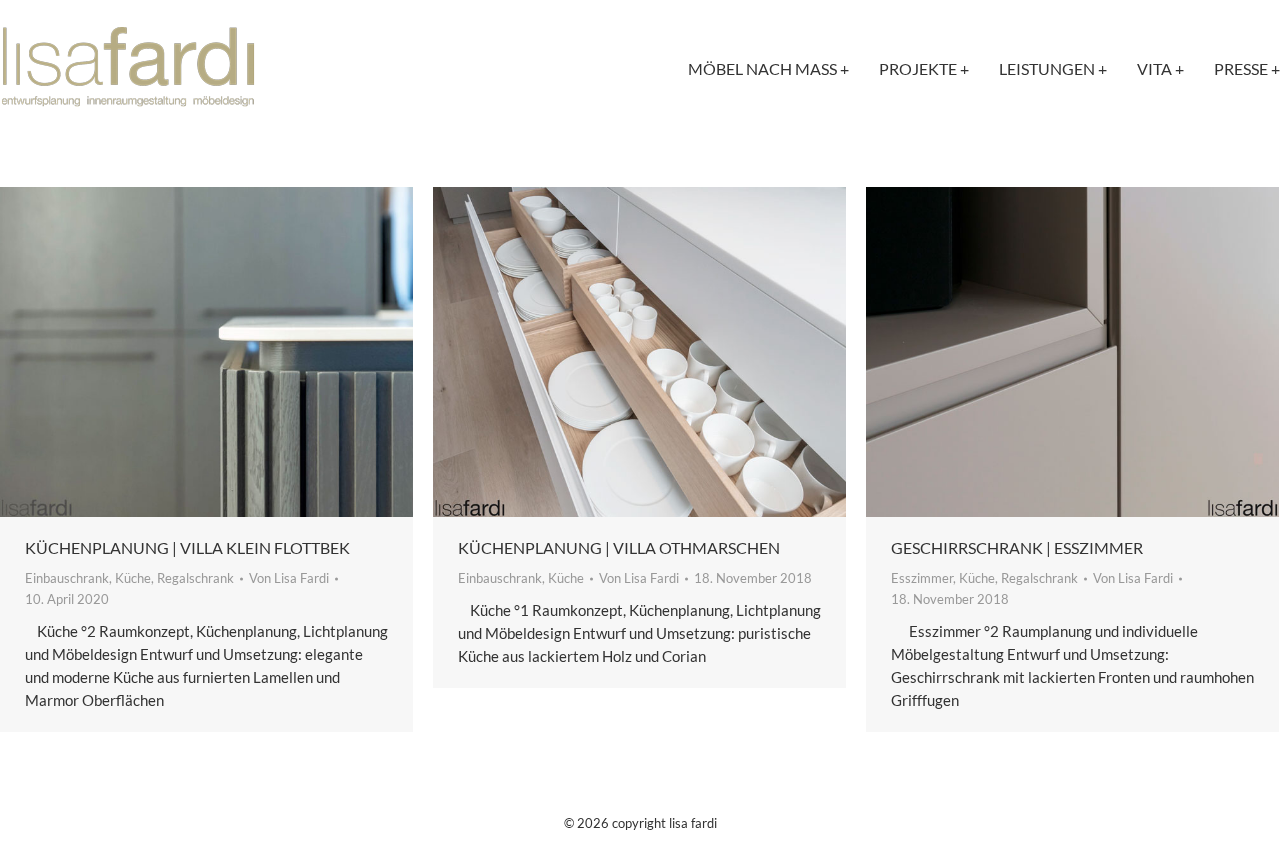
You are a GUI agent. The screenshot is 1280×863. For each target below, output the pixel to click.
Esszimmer (922, 578)
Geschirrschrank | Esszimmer (1017, 547)
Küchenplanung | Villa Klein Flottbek (187, 547)
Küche (133, 578)
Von (289, 578)
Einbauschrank (67, 578)
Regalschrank (195, 578)
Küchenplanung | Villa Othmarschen (619, 547)
